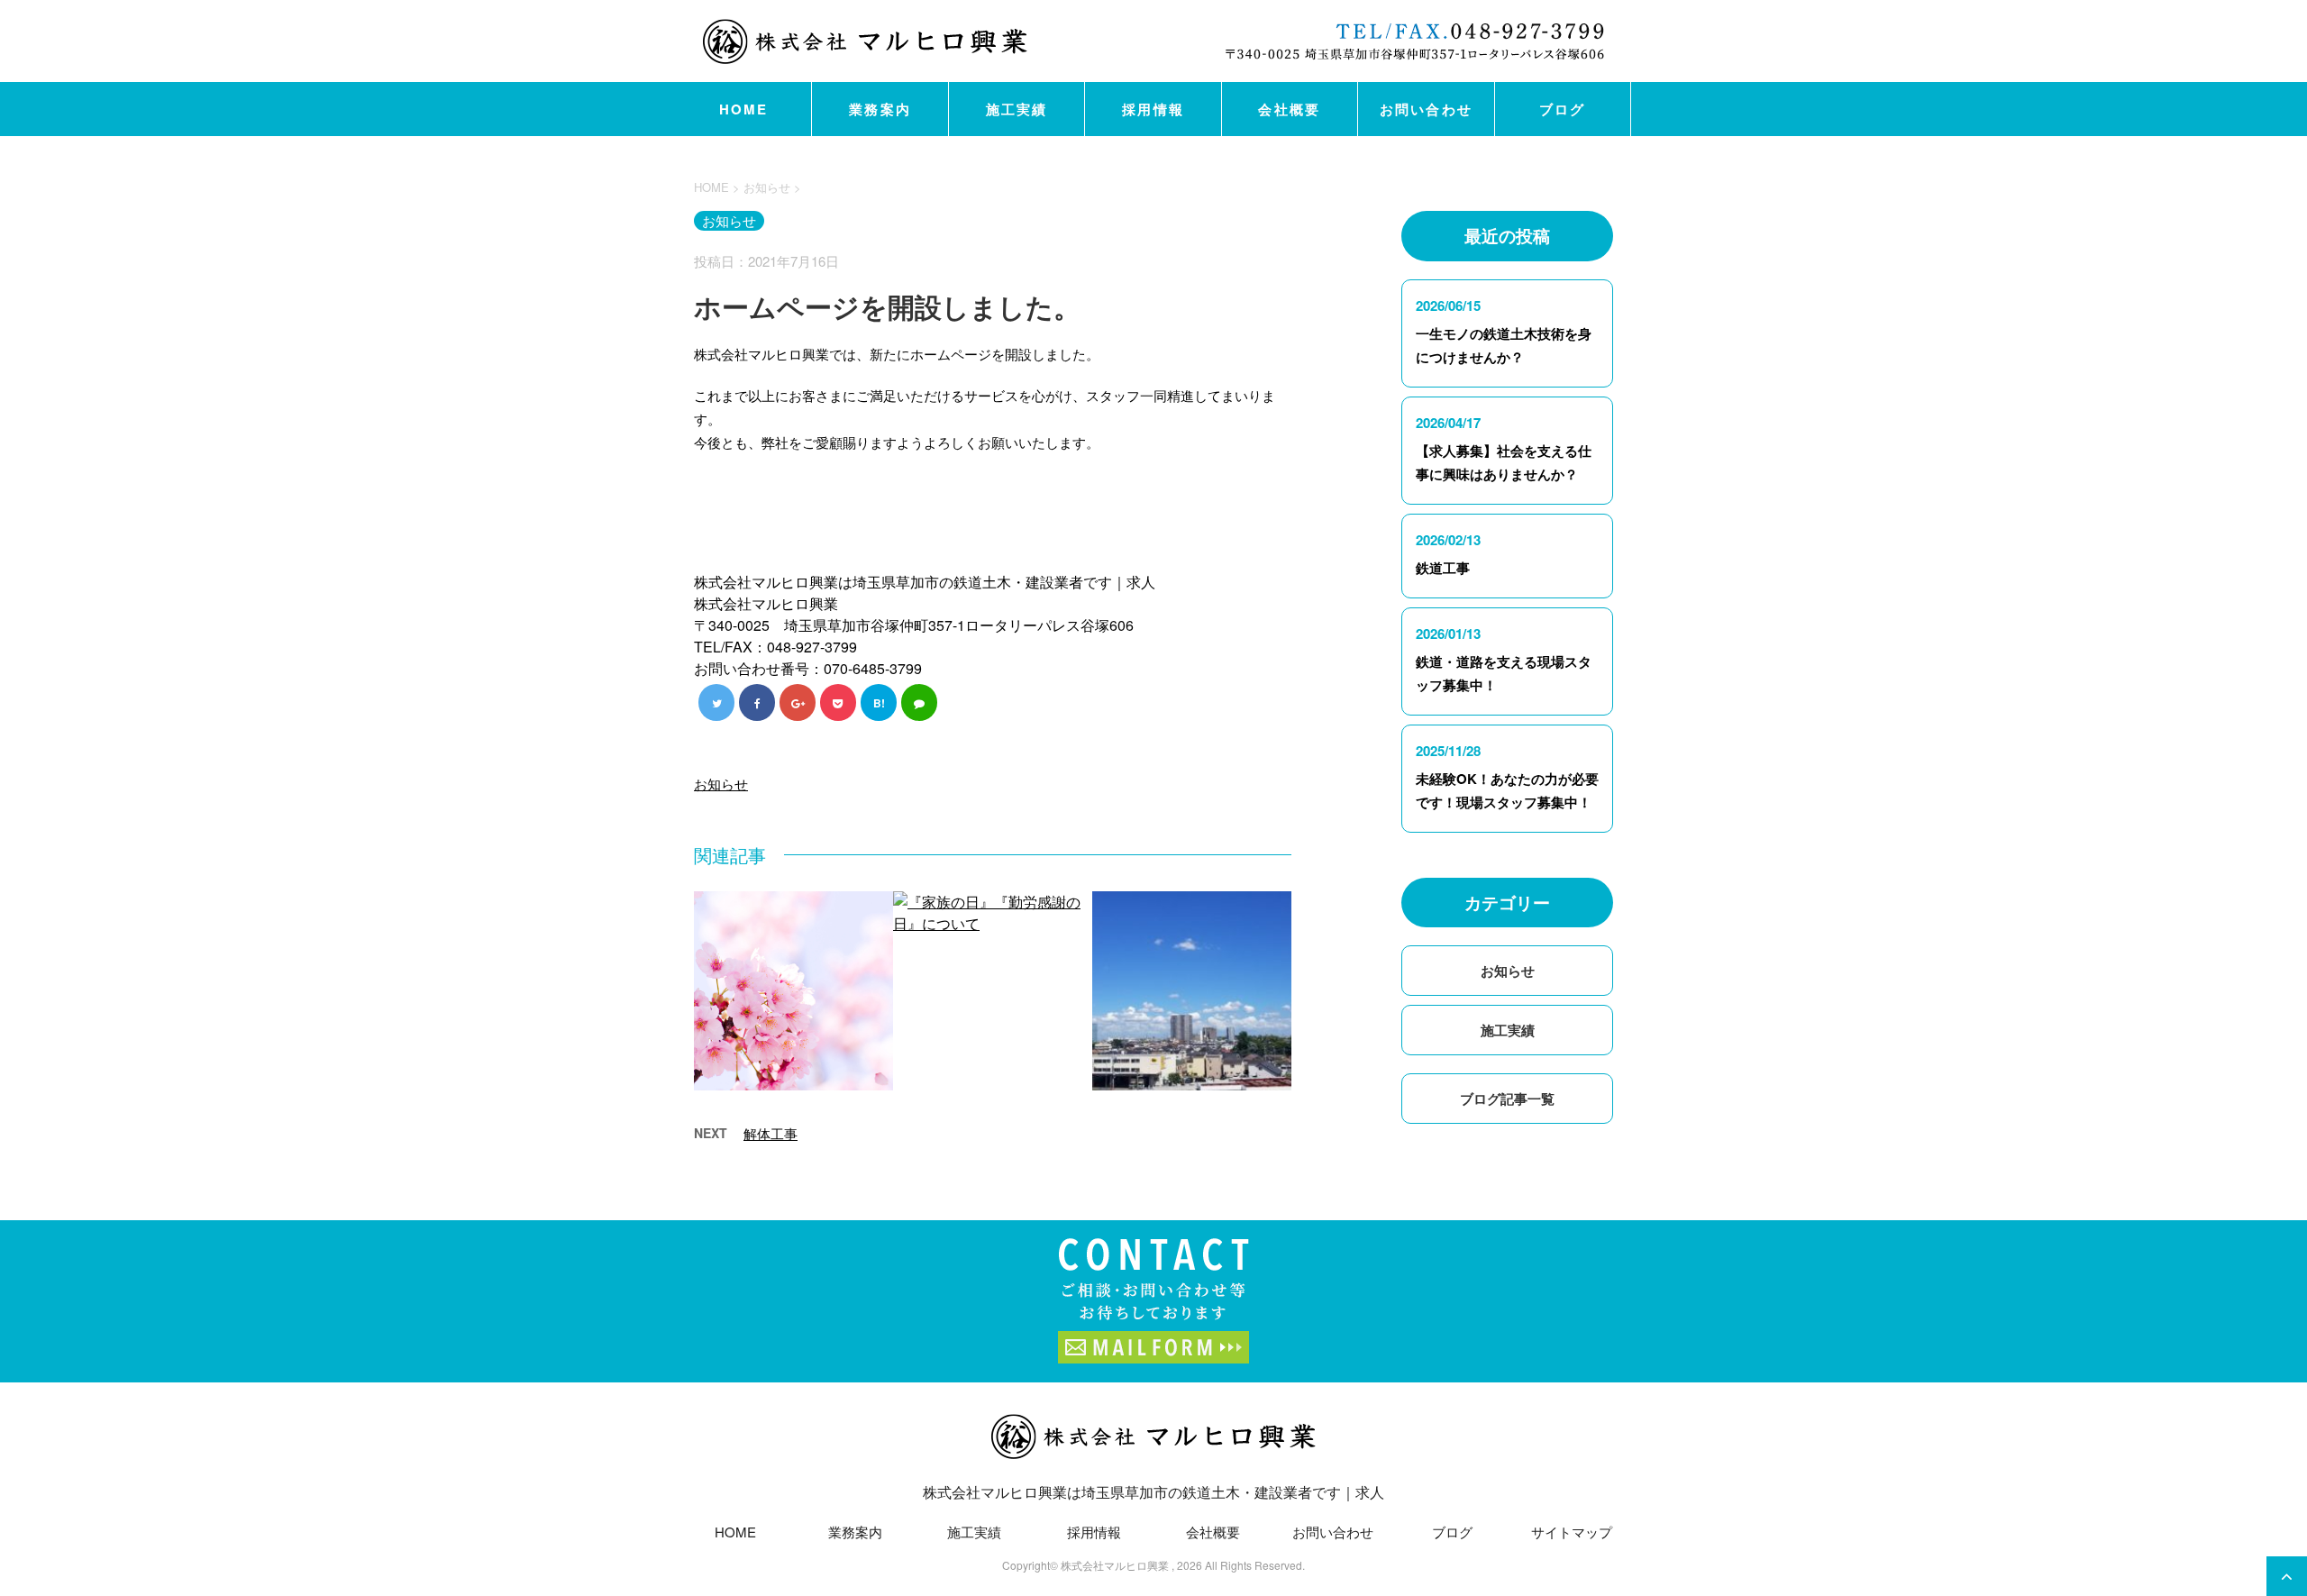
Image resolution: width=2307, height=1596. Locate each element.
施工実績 (1017, 109)
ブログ (1563, 109)
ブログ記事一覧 (1507, 1099)
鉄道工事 (1443, 568)
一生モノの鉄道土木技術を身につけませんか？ (1504, 345)
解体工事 (771, 1133)
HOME (744, 109)
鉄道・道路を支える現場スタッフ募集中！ (1504, 673)
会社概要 (1289, 109)
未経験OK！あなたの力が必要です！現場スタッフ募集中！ (1507, 790)
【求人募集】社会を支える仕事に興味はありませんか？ (1504, 462)
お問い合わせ (1427, 109)
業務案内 (880, 109)
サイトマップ (1572, 1532)
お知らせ (721, 784)
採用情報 (1153, 109)
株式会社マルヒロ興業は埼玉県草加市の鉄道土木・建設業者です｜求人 (1153, 1492)
